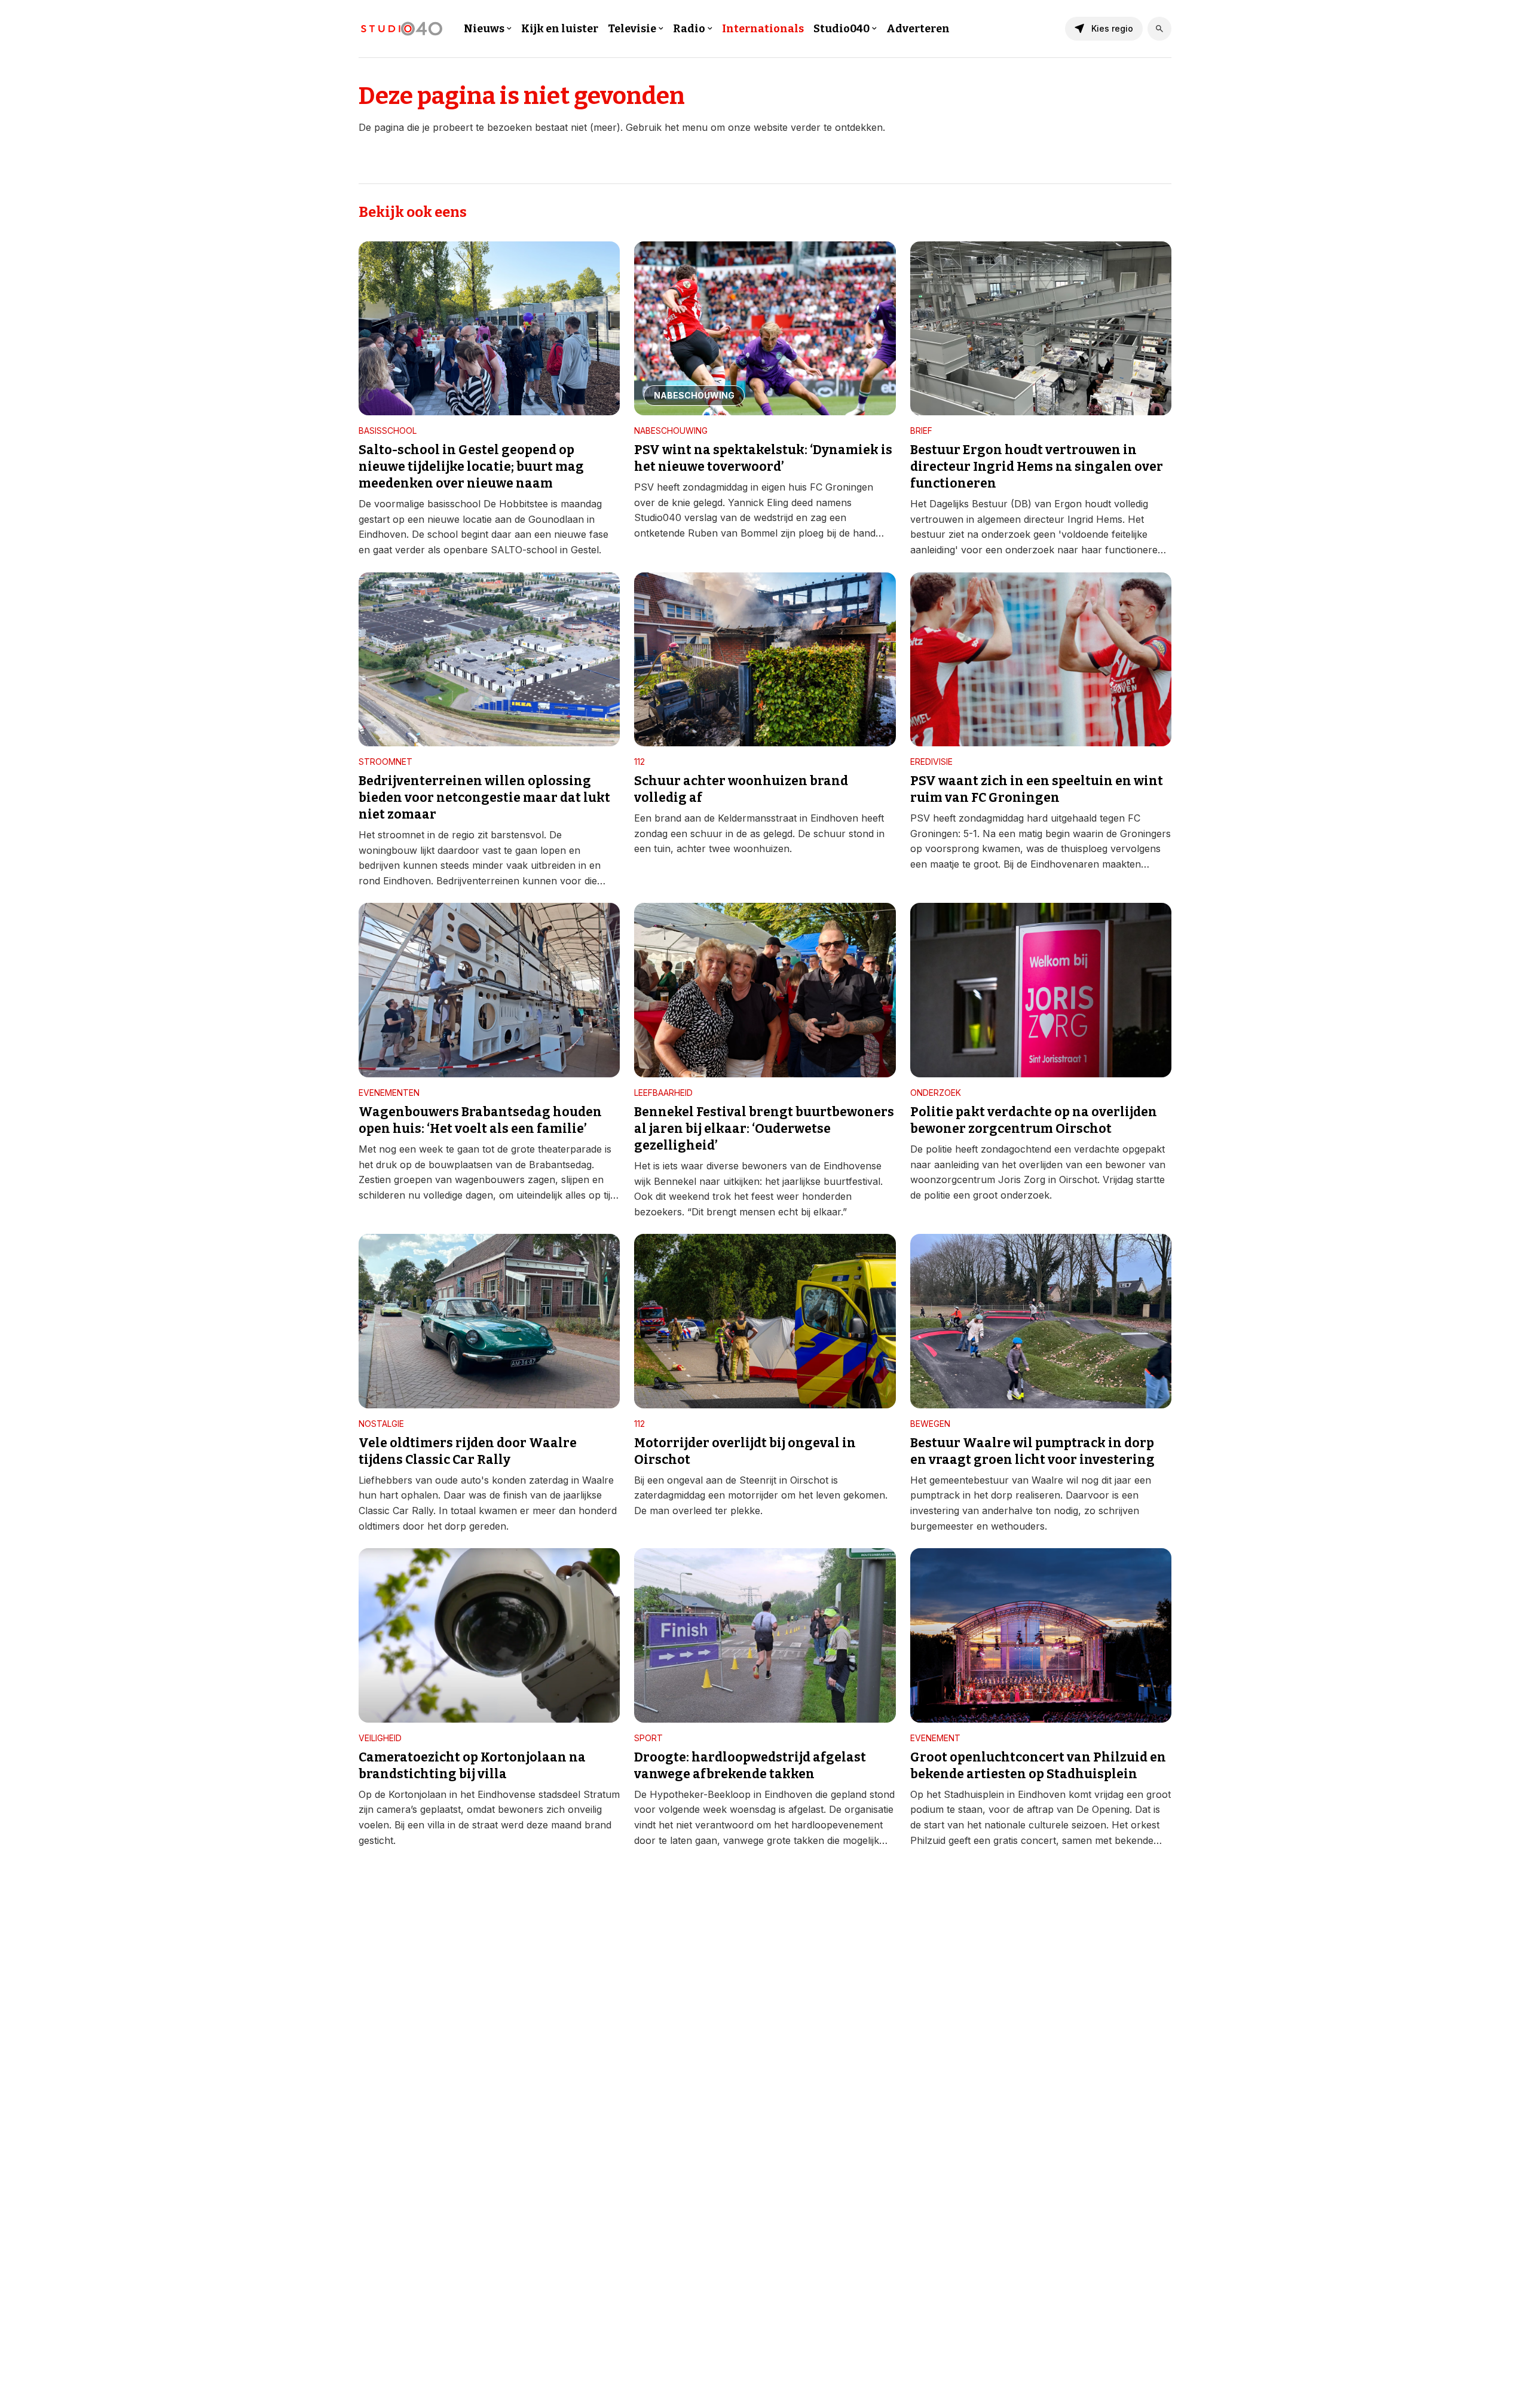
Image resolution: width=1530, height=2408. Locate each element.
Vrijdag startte (1134, 1180)
